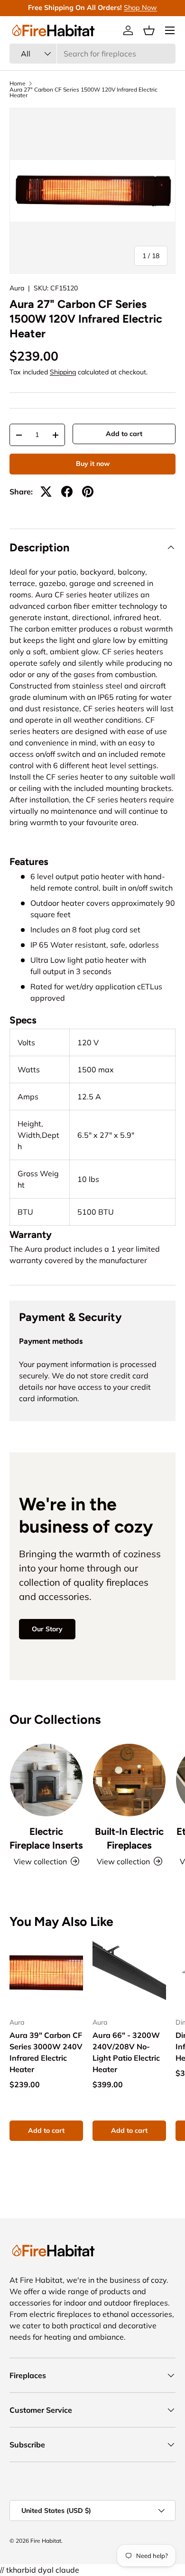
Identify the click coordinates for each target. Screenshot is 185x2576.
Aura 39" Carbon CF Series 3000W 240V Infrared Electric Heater (46, 2052)
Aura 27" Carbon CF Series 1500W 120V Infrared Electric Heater (83, 93)
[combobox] (92, 54)
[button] (149, 30)
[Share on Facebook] (67, 492)
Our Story (47, 1629)
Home (18, 84)
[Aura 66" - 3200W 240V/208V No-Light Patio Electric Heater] (129, 1973)
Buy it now (93, 464)
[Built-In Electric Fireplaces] (129, 1780)
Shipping (63, 372)
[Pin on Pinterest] (88, 492)
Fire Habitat (46, 2541)
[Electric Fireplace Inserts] (46, 1780)
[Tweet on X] (46, 492)
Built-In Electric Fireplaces (129, 1838)
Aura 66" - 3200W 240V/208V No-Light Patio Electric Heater (126, 2052)
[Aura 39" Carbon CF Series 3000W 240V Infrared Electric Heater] (46, 1973)
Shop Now (140, 8)
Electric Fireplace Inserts (46, 1838)
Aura (17, 288)
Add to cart (124, 434)
